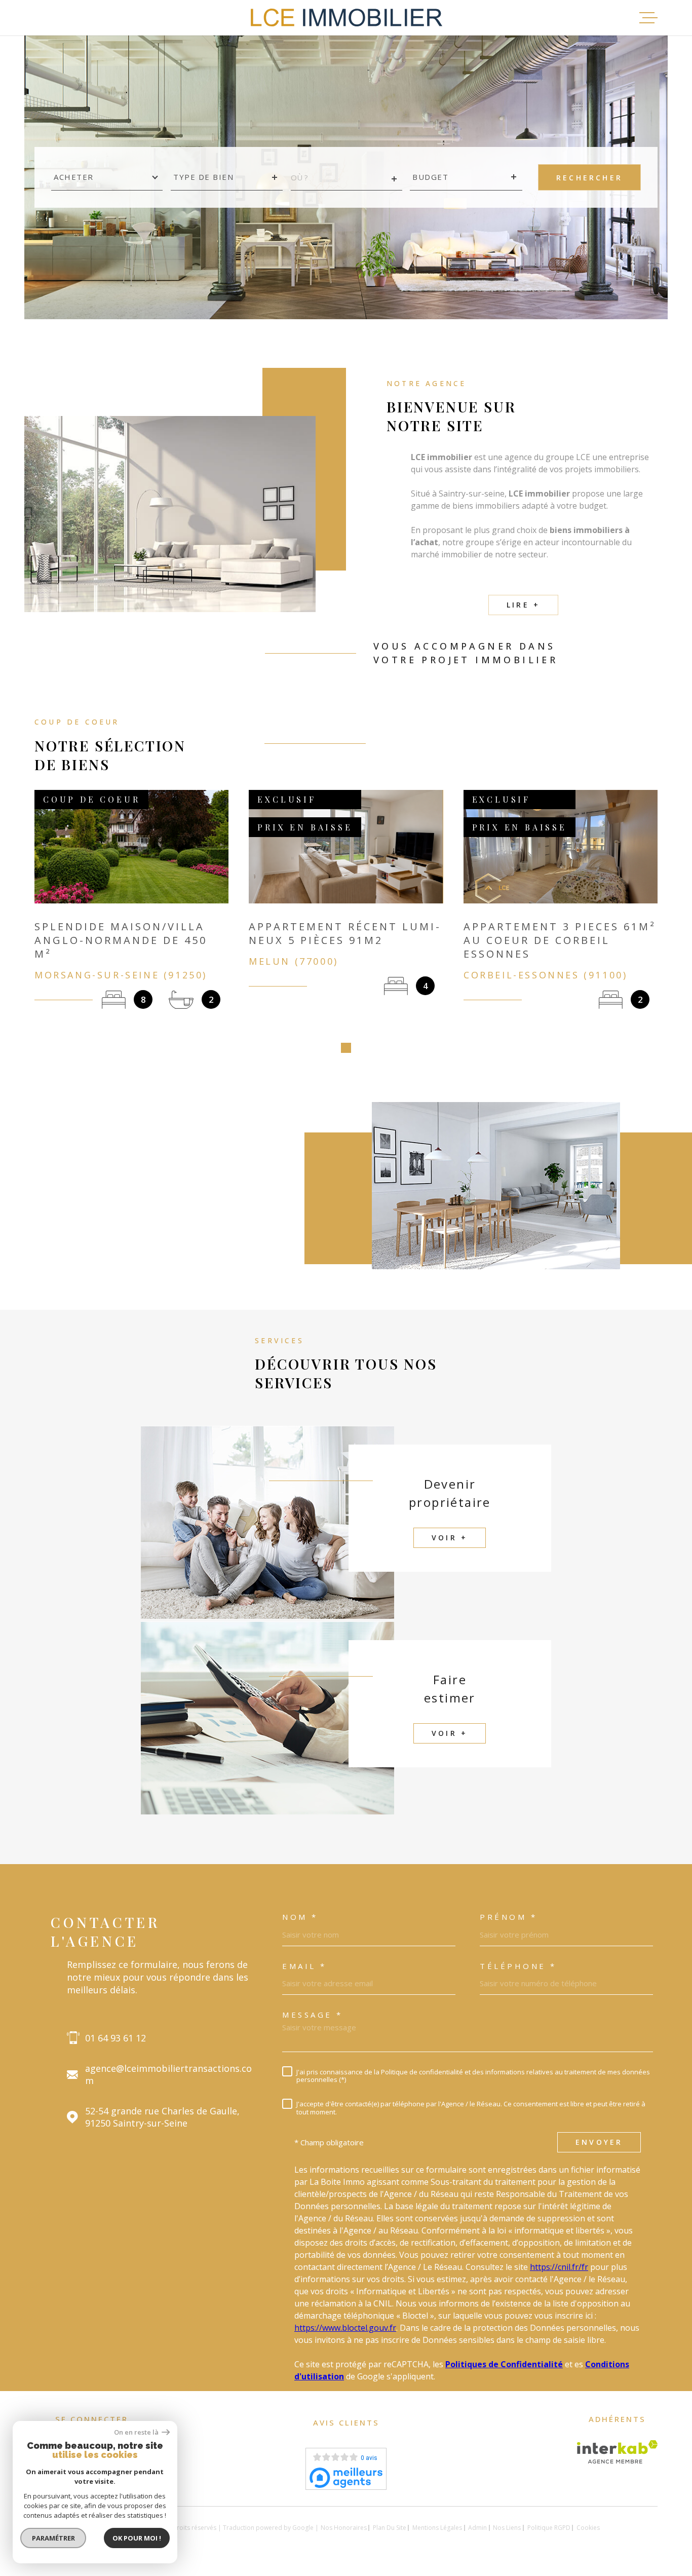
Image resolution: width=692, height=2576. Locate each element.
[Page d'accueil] (346, 18)
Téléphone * (518, 1966)
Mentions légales (437, 2528)
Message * (313, 2015)
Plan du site (390, 2528)
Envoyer (599, 2143)
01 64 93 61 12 (116, 2038)
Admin (477, 2528)
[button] (346, 1048)
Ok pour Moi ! (137, 2538)
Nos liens (507, 2528)
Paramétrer (53, 2538)
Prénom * (508, 1917)
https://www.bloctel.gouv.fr (345, 2328)
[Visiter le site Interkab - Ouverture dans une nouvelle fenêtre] (617, 2452)
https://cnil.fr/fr (559, 2267)
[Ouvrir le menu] (648, 18)
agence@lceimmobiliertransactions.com (168, 2074)
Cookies (588, 2528)
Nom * (300, 1917)
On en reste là (137, 2432)
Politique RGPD (549, 2528)
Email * (304, 1966)
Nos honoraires (344, 2528)
